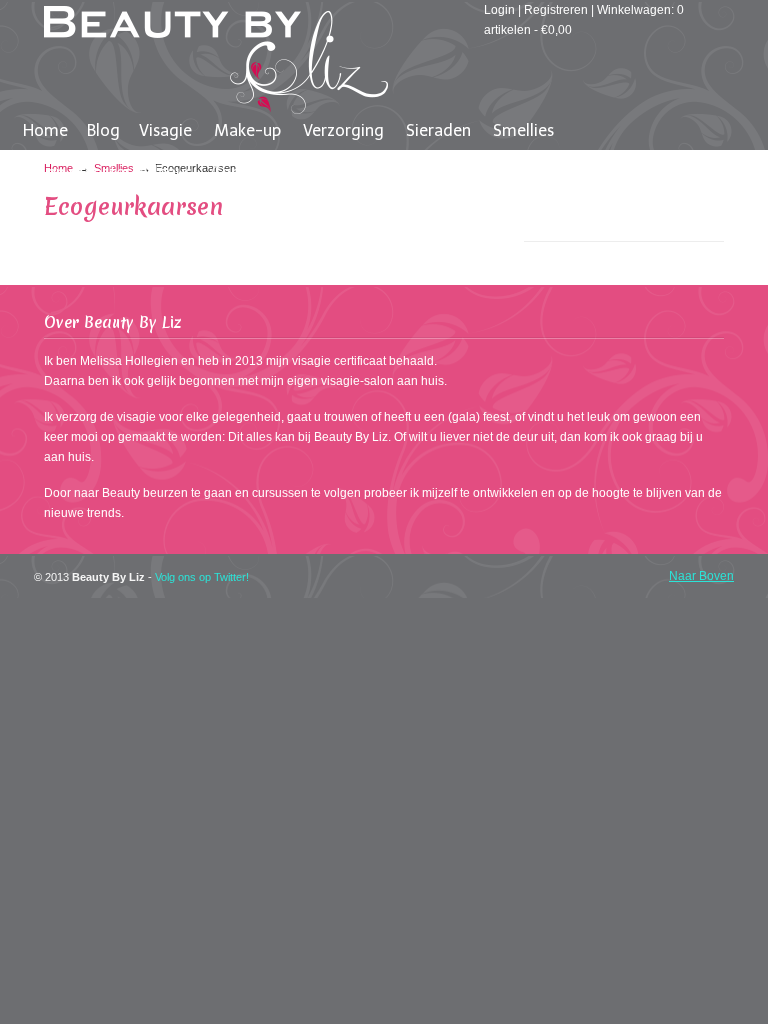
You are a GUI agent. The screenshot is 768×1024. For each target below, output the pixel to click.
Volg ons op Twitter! (202, 577)
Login (499, 10)
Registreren (556, 10)
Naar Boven (701, 576)
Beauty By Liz (216, 60)
